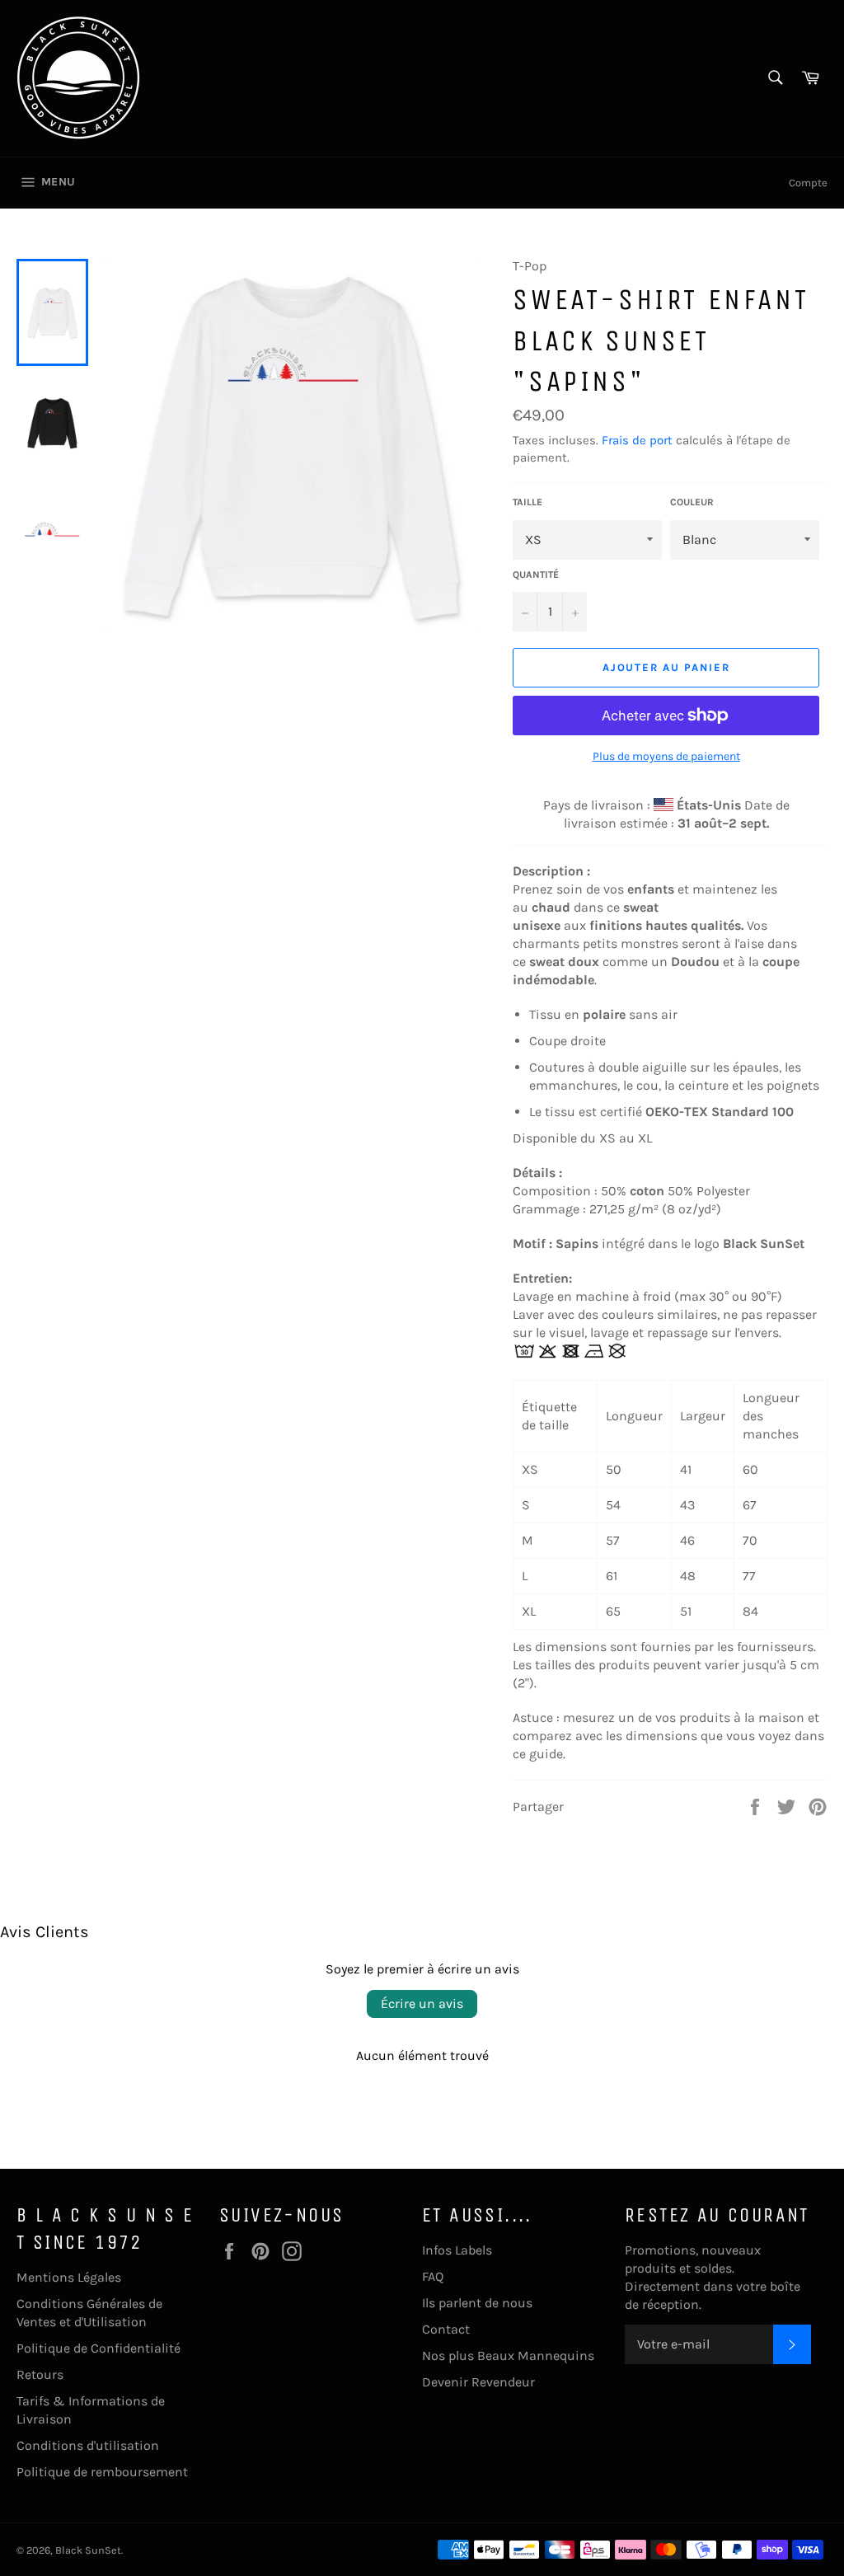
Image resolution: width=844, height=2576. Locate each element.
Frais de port (637, 440)
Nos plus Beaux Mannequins (508, 2355)
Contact (446, 2329)
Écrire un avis (422, 2004)
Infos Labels (457, 2250)
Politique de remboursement (102, 2472)
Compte (808, 183)
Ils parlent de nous (477, 2303)
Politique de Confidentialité (98, 2348)
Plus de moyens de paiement (666, 756)
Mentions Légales (69, 2277)
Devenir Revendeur (478, 2382)
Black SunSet (88, 2550)
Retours (40, 2374)
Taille (527, 502)
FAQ (433, 2276)
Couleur (692, 502)
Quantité (536, 575)
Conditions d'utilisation (88, 2445)
